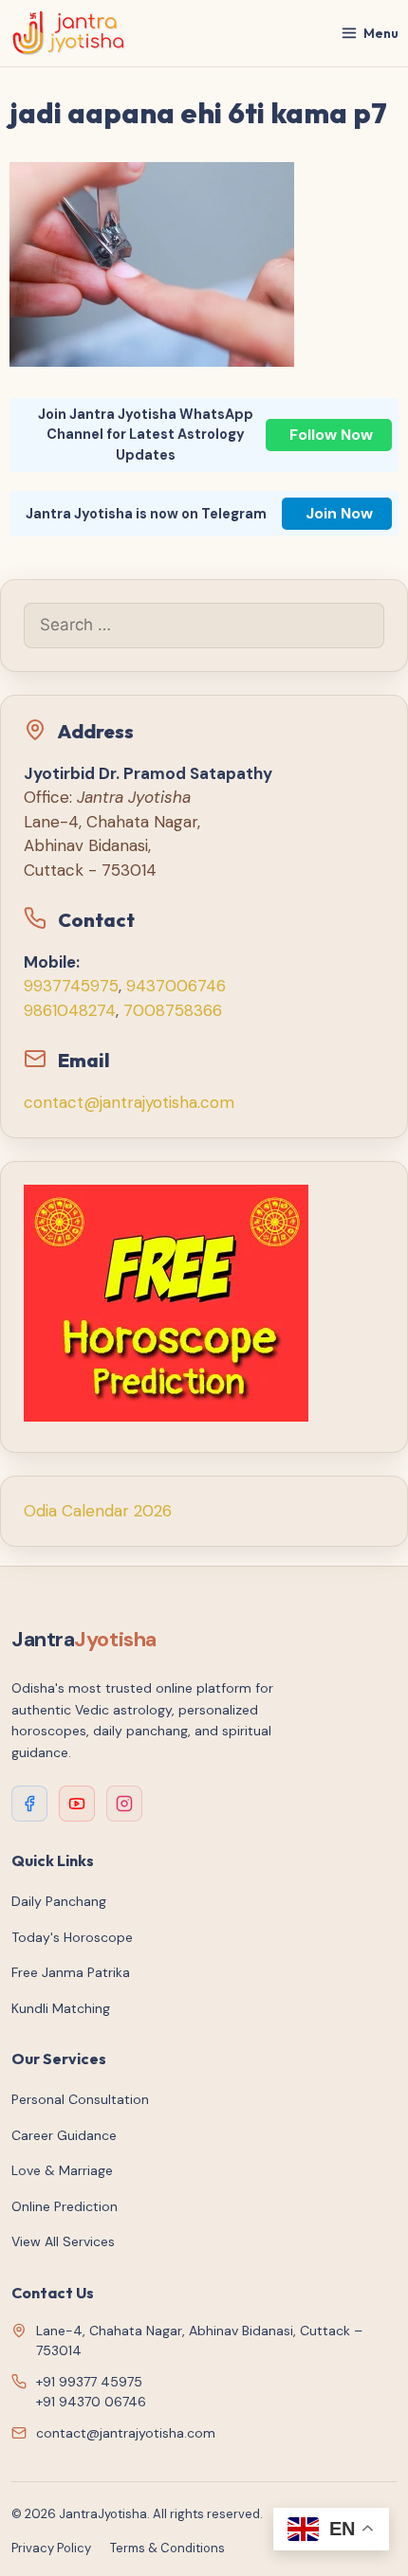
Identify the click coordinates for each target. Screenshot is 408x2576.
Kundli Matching (61, 2008)
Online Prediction (65, 2206)
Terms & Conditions (167, 2548)
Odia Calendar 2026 (98, 1511)
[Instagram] (124, 1804)
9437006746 (176, 986)
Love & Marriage (62, 2170)
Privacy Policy (51, 2548)
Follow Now (331, 435)
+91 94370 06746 (91, 2402)
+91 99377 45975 (89, 2382)
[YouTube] (77, 1804)
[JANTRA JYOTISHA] (69, 33)
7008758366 (173, 1010)
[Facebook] (29, 1804)
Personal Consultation (80, 2099)
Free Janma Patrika (71, 1972)
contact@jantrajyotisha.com (129, 1102)
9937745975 (71, 986)
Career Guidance (64, 2135)
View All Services (63, 2241)
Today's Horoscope (72, 1937)
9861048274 (70, 1010)
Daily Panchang (59, 1901)
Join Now (339, 513)
